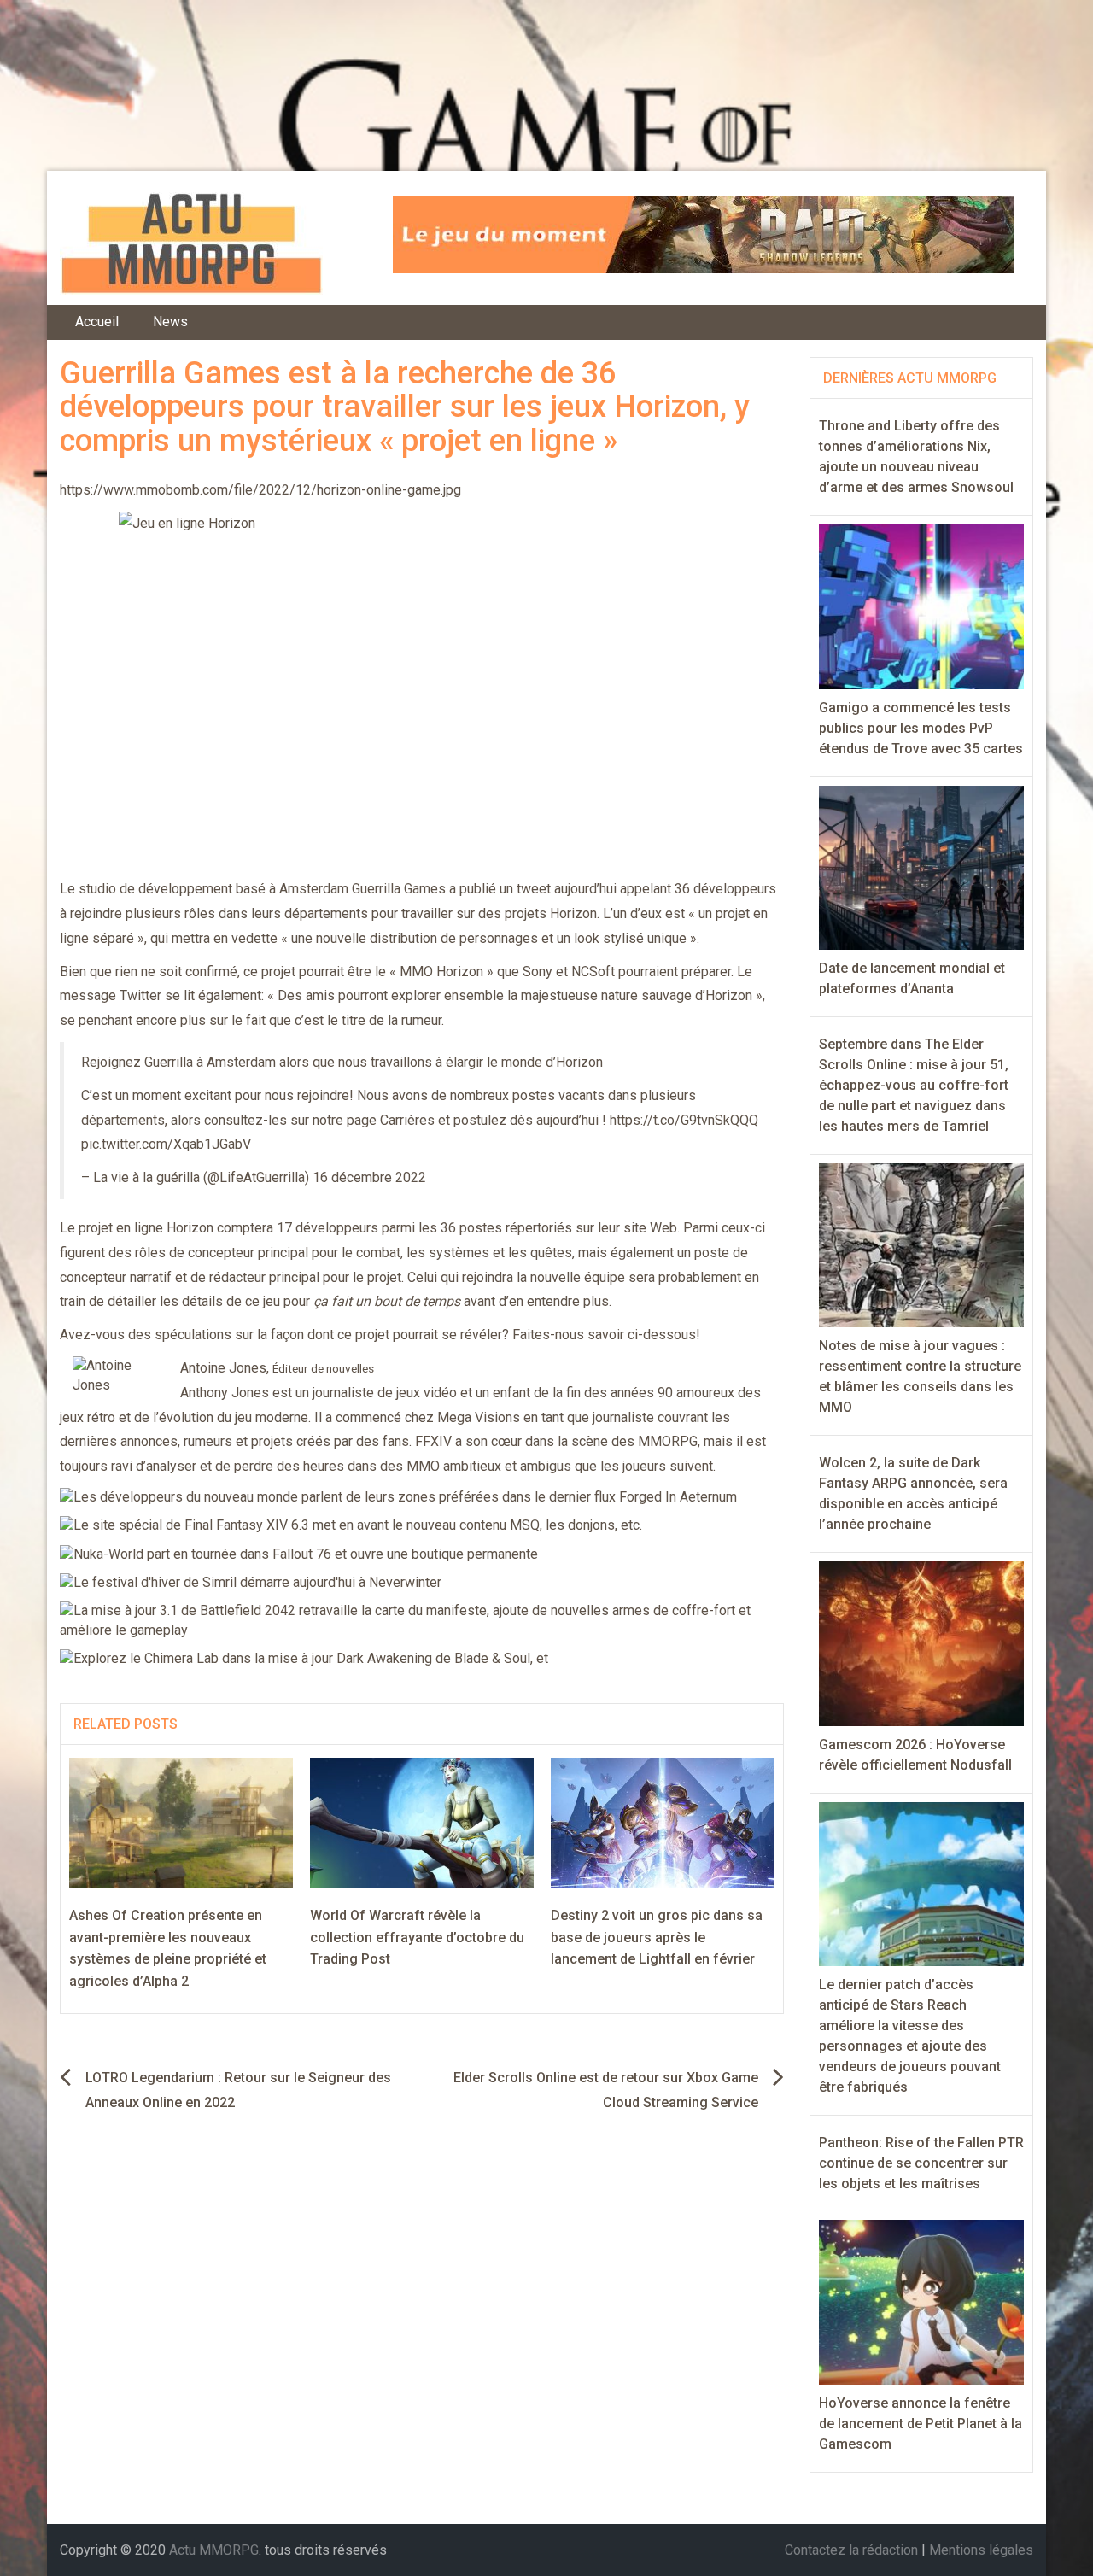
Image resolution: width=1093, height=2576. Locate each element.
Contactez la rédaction (851, 2550)
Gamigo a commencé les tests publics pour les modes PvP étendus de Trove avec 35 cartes (921, 728)
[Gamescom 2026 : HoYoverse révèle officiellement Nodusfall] (922, 1643)
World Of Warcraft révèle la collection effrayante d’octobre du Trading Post (417, 1937)
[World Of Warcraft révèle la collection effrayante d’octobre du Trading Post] (422, 1821)
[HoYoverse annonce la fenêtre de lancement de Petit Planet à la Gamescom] (922, 2301)
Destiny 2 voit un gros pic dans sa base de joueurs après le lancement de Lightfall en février (657, 1937)
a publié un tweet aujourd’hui (533, 889)
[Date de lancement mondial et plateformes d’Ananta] (922, 866)
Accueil (97, 322)
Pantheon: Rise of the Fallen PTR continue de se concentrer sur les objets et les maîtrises (921, 2163)
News (170, 322)
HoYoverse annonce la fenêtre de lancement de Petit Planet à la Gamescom (921, 2424)
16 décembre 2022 (369, 1177)
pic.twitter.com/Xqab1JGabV (166, 1144)
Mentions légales (981, 2550)
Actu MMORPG (214, 2550)
